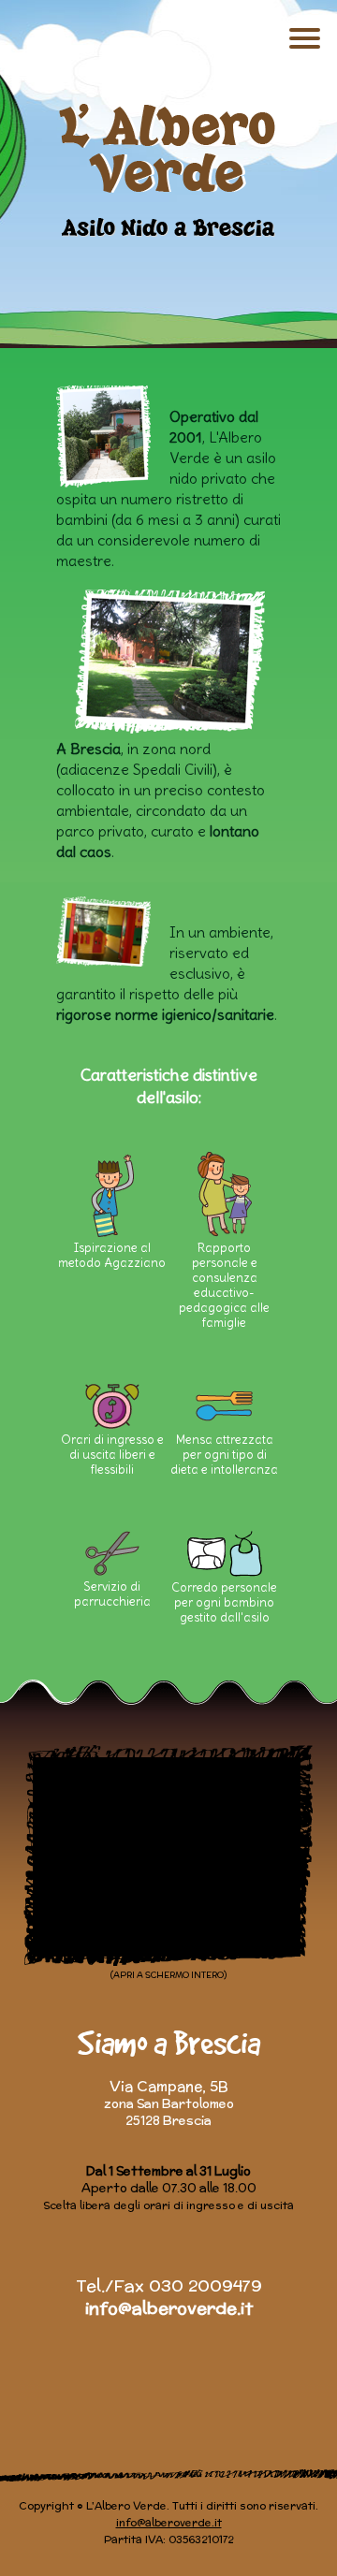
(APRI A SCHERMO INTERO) (168, 1975)
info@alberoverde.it (169, 2308)
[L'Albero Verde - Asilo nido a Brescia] (169, 170)
